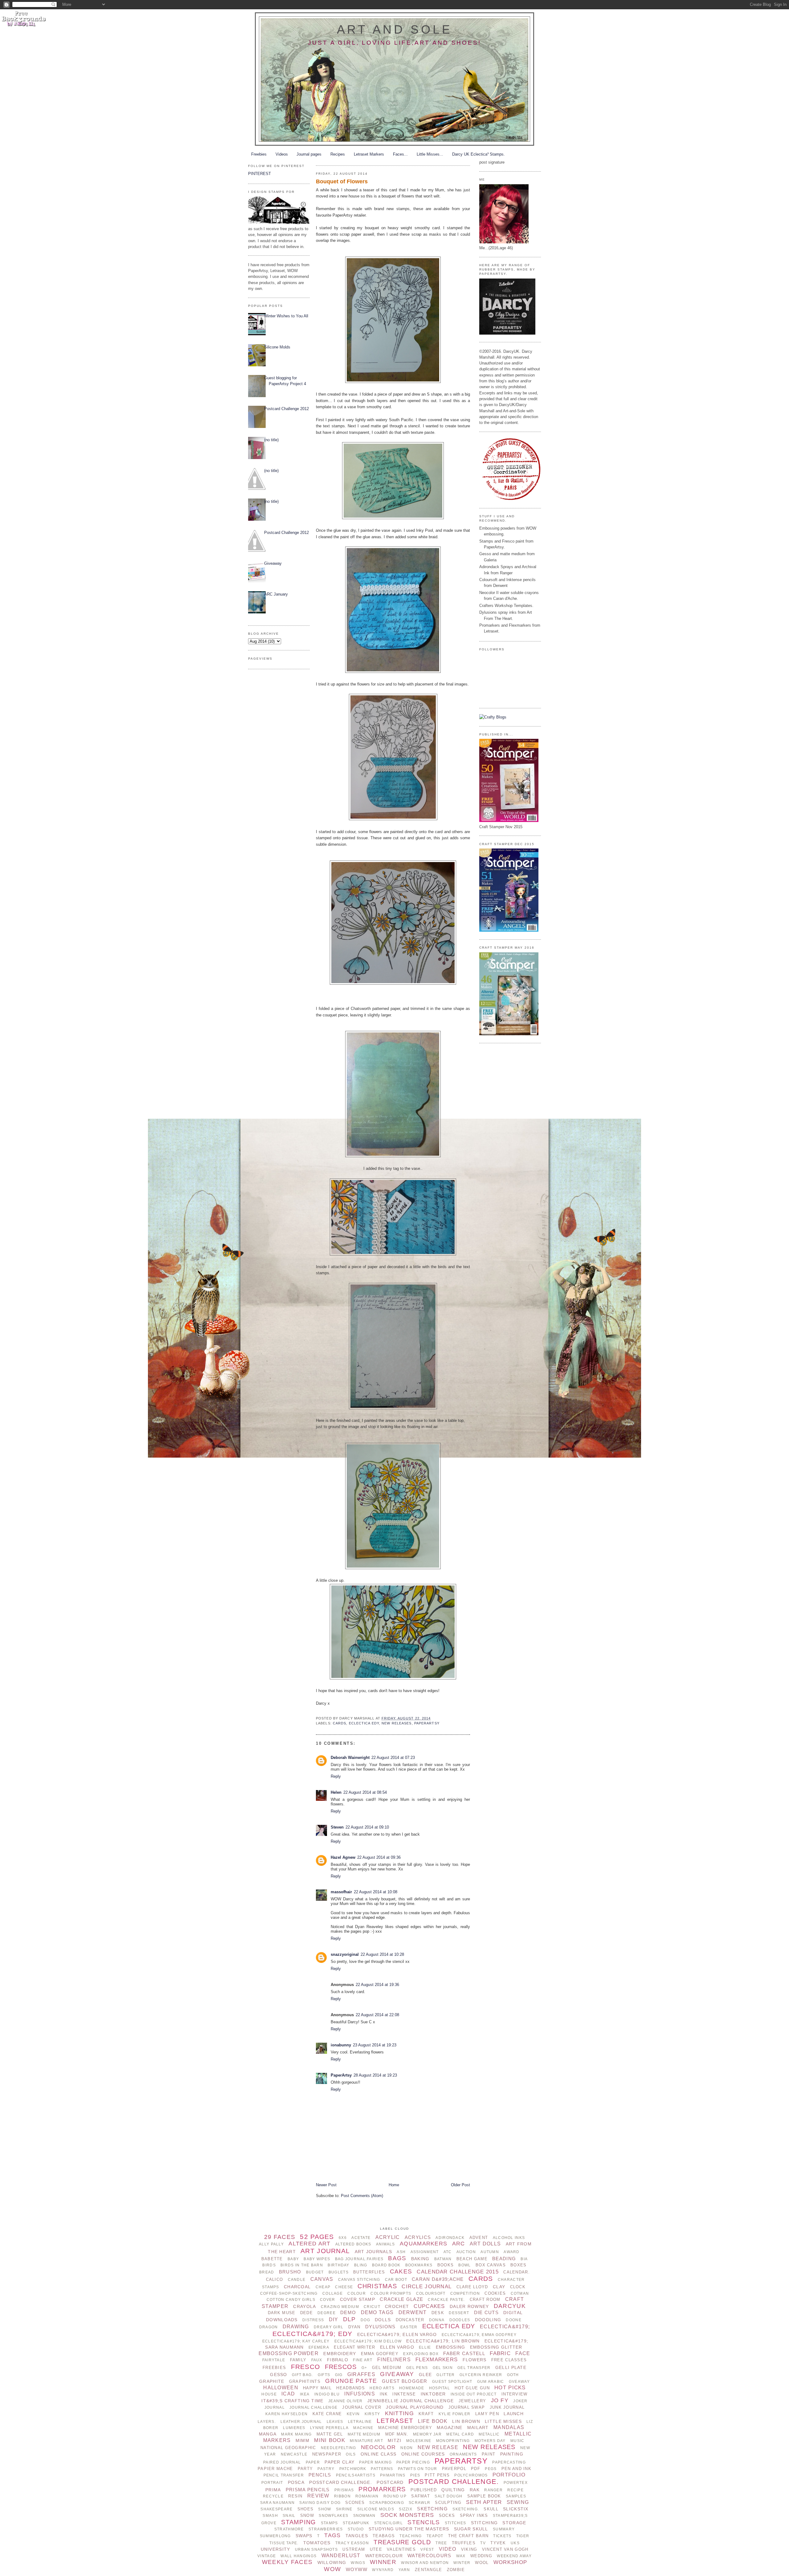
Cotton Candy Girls (291, 2300)
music (517, 2441)
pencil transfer (284, 2475)
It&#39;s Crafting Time (292, 2401)
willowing (332, 2562)
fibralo (338, 2360)
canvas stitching (359, 2280)
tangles (357, 2536)
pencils (320, 2475)
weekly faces (287, 2562)
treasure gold (402, 2542)
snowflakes (333, 2516)
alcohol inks (509, 2238)
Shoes (305, 2509)
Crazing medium (340, 2307)
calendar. (517, 2272)
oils (351, 2454)
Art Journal (325, 2251)
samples (516, 2496)
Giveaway (273, 563)
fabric (500, 2353)
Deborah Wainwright (350, 1758)
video (448, 2549)
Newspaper (327, 2454)
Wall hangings (298, 2556)
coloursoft (431, 2293)
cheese (344, 2287)
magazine (450, 2427)
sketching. (466, 2509)
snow (307, 2515)
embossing (451, 2347)
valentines (401, 2549)
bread (267, 2272)
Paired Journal (282, 2462)
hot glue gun (472, 2388)
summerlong (275, 2536)
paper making (375, 2462)
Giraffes (361, 2374)
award (511, 2252)
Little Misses (503, 2421)
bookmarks (419, 2265)
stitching (484, 2523)
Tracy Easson (352, 2543)
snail (289, 2516)
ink (384, 2394)
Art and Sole (395, 29)
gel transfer (474, 2368)
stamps (329, 2523)
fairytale (274, 2360)
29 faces (280, 2237)
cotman (520, 2293)
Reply (336, 1776)
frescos (341, 2367)
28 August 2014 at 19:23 (375, 2075)
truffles (464, 2543)
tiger (523, 2536)
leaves (335, 2422)
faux (317, 2360)
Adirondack (450, 2238)
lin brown (466, 2421)
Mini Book (330, 2440)
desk (438, 2313)
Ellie (425, 2347)
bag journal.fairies (359, 2259)
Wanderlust (341, 2556)
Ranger (493, 2490)
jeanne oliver (345, 2401)
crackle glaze (401, 2299)
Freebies (259, 154)
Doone (513, 2320)
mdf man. (397, 2434)
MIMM (303, 2440)
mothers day (490, 2441)
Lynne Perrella (329, 2428)
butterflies (369, 2272)
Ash (401, 2252)
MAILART (478, 2427)
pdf (476, 2469)
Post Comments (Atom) (362, 2196)
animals (386, 2244)
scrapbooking (386, 2503)
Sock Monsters (407, 2515)
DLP (350, 2319)
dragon (269, 2327)
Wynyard (383, 2570)
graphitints (305, 2381)
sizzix (406, 2509)
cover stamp (358, 2299)
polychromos (471, 2475)
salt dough (448, 2496)
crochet (397, 2306)
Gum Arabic (491, 2382)
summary (504, 2529)
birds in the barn (302, 2265)
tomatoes (317, 2543)
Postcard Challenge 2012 (286, 409)
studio (356, 2529)
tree (441, 2543)
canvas (322, 2279)
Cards (340, 1723)
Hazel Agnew (343, 1857)
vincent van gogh (505, 2549)
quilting (453, 2490)
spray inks (474, 2515)
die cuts (486, 2312)
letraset (395, 2421)
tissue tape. (284, 2543)
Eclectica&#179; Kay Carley (296, 2341)
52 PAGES (317, 2237)
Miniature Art (366, 2441)
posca (296, 2482)
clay (499, 2287)
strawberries (326, 2529)
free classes (509, 2360)
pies (415, 2475)
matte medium (364, 2434)
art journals (373, 2252)
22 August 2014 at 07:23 (393, 1758)
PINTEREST (260, 174)
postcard (390, 2482)
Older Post (460, 2185)
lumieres (294, 2428)
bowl (464, 2265)
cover (327, 2300)
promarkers (382, 2489)
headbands (351, 2388)
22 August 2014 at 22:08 (377, 2015)
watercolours (429, 2556)
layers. (267, 2422)
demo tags (377, 2312)
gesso (278, 2375)
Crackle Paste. (446, 2300)
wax (461, 2556)
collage (333, 2293)
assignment (425, 2252)
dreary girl (329, 2327)
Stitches (455, 2523)
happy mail (317, 2388)
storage (514, 2523)
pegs (491, 2469)
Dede (307, 2313)
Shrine (344, 2509)
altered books (353, 2244)
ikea (305, 2394)
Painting (512, 2454)
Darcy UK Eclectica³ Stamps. (478, 154)
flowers (475, 2360)
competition (465, 2293)
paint (489, 2454)
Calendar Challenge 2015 (458, 2272)
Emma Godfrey (380, 2354)
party (305, 2469)
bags (397, 2258)
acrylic (388, 2237)
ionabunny (341, 2045)
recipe (515, 2490)
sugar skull (471, 2529)
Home (394, 2185)
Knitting (399, 2413)
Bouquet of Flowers (342, 181)
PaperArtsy (427, 1723)
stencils (424, 2522)
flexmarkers (437, 2360)
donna (437, 2320)
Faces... (400, 154)
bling (361, 2265)
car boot (396, 2280)
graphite (272, 2381)
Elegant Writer (354, 2347)
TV (483, 2543)
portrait (272, 2483)
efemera (319, 2347)
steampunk (356, 2523)
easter (409, 2327)
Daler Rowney (469, 2306)
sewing (518, 2502)
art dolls (485, 2244)
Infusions (360, 2394)
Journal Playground (415, 2407)
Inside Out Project (474, 2394)
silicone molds (376, 2509)
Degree (327, 2313)
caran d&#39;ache (438, 2279)
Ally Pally (271, 2244)
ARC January (276, 594)
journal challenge (313, 2407)
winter (462, 2563)
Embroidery (340, 2354)
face (523, 2353)
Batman (443, 2259)
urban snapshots (316, 2550)
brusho (290, 2272)
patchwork (353, 2469)
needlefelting (339, 2448)
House (269, 2394)
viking (469, 2549)
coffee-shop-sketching (289, 2293)
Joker (520, 2401)
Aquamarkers (423, 2244)
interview (515, 2394)
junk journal (507, 2407)
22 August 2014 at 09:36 (379, 1857)
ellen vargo (397, 2347)
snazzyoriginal (345, 1954)
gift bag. (303, 2375)
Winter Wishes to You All (286, 316)
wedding (481, 2556)
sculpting (448, 2503)
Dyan (354, 2327)
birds (269, 2265)
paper (313, 2462)
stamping (298, 2522)
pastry (326, 2469)
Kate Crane (327, 2414)
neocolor (378, 2447)
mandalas (509, 2427)
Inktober (433, 2394)
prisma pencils (308, 2490)
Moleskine (419, 2441)
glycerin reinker (481, 2375)
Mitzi (394, 2440)
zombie (456, 2570)
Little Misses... (430, 154)
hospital (439, 2388)
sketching (432, 2509)
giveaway (397, 2374)
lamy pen (487, 2414)
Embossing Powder (289, 2353)
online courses (423, 2454)
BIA (524, 2259)
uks (515, 2543)
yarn (404, 2570)
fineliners (394, 2360)
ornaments (463, 2454)
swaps (304, 2536)
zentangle (429, 2570)
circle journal (427, 2287)
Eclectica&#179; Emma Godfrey (479, 2335)
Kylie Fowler (454, 2414)
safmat (421, 2496)
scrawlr (419, 2503)
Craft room (485, 2299)
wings (358, 2563)
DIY (334, 2320)
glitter (446, 2375)
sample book (484, 2496)
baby (293, 2259)
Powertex (516, 2483)
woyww (357, 2569)
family (298, 2360)
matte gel (330, 2434)
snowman (364, 2516)
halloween (281, 2388)
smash (270, 2516)
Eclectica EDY (364, 1723)
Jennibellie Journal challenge (411, 2401)
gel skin (443, 2368)
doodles (460, 2320)
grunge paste (351, 2381)
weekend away (514, 2556)
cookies (495, 2293)
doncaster (410, 2320)
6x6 (343, 2238)
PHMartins (393, 2475)
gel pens (417, 2368)
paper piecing (413, 2462)
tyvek (498, 2543)
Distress (313, 2320)
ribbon (342, 2496)
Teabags (384, 2536)
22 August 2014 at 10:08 (376, 1892)
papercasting (509, 2462)
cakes (401, 2271)
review (318, 2496)
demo (348, 2312)
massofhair (341, 1892)
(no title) (271, 440)
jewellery (472, 2401)
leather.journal (301, 2422)
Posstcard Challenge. (341, 2482)
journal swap (467, 2407)
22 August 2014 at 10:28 (382, 1954)
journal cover (362, 2407)
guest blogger (405, 2381)
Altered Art (309, 2244)
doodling (488, 2320)
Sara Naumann (277, 2503)
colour (357, 2293)
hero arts (382, 2388)
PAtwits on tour (417, 2469)
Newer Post (326, 2185)
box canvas (491, 2265)
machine (363, 2428)
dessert (459, 2313)
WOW (332, 2569)
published (424, 2490)
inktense (404, 2394)
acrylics (418, 2237)
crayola (305, 2306)
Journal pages (309, 154)
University (276, 2549)
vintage (267, 2556)
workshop (510, 2562)
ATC (448, 2252)
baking (420, 2259)
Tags (332, 2535)
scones (355, 2503)
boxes (518, 2265)
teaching (411, 2536)
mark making (296, 2434)
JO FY (500, 2400)
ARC (459, 2244)
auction (466, 2252)
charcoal (297, 2287)
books (446, 2265)
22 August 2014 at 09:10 (367, 1827)
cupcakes (429, 2306)
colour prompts (391, 2293)
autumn (490, 2252)
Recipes (338, 154)
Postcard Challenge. (454, 2482)
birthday (338, 2265)
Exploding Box (421, 2354)
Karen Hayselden (286, 2414)
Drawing (296, 2327)
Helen (336, 1792)
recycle (273, 2496)
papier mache (275, 2469)
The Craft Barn (468, 2536)
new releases (397, 1723)
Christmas (377, 2286)
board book (386, 2265)
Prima (273, 2490)
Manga (268, 2434)
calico (275, 2279)
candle (297, 2280)
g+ (364, 2368)
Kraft (426, 2414)
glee (425, 2375)
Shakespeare (276, 2509)
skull (491, 2509)
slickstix (516, 2509)
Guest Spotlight (452, 2382)
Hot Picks (510, 2388)
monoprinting (453, 2441)
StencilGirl (388, 2523)
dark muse (282, 2313)
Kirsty (372, 2414)
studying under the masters (409, 2529)
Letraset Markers (369, 154)
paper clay (339, 2462)
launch (514, 2414)
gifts (324, 2375)
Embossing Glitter (496, 2347)
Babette (272, 2259)
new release (438, 2447)
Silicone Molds (277, 347)
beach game (472, 2259)
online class (378, 2454)
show (325, 2509)
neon (407, 2448)
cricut (372, 2307)
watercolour (384, 2556)
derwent (413, 2312)
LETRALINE (360, 2422)
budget (315, 2272)
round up (395, 2496)
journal (275, 2407)
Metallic (489, 2434)
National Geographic (288, 2448)
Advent (479, 2238)
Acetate (361, 2238)
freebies (274, 2368)
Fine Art (363, 2360)
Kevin (353, 2414)
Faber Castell (464, 2353)
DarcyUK (510, 2306)
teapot (435, 2536)
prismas (344, 2490)
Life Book (433, 2421)
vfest (427, 2550)
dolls (383, 2320)
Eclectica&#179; (505, 2327)
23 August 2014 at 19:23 (375, 2045)
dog (365, 2320)
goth (513, 2375)
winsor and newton (425, 2563)
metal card (460, 2434)
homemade (412, 2388)
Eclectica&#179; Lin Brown (443, 2341)
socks (447, 2515)
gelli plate (511, 2367)
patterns (382, 2469)
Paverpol (454, 2469)
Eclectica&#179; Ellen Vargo (397, 2334)
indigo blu (327, 2394)
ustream (354, 2549)
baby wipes (317, 2259)
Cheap (323, 2287)
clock (518, 2287)
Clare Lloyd (472, 2287)
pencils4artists (356, 2475)
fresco (306, 2367)
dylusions (380, 2327)
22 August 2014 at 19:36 (377, 1985)
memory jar (427, 2434)
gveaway (519, 2382)
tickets (502, 2536)
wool (482, 2563)
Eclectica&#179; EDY (312, 2334)
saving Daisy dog (320, 2503)
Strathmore (289, 2529)
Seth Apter (484, 2502)
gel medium (387, 2368)
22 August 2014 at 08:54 (365, 1792)
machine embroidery (405, 2428)
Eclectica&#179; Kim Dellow (368, 2341)
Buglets (339, 2272)
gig (339, 2375)
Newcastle (294, 2454)
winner (383, 2562)
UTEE (376, 2549)
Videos (282, 154)
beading (504, 2259)
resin (295, 2496)
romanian (367, 2496)
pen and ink (516, 2469)
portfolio (509, 2475)
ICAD (288, 2394)
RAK (475, 2490)
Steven (337, 1827)
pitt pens (437, 2475)
